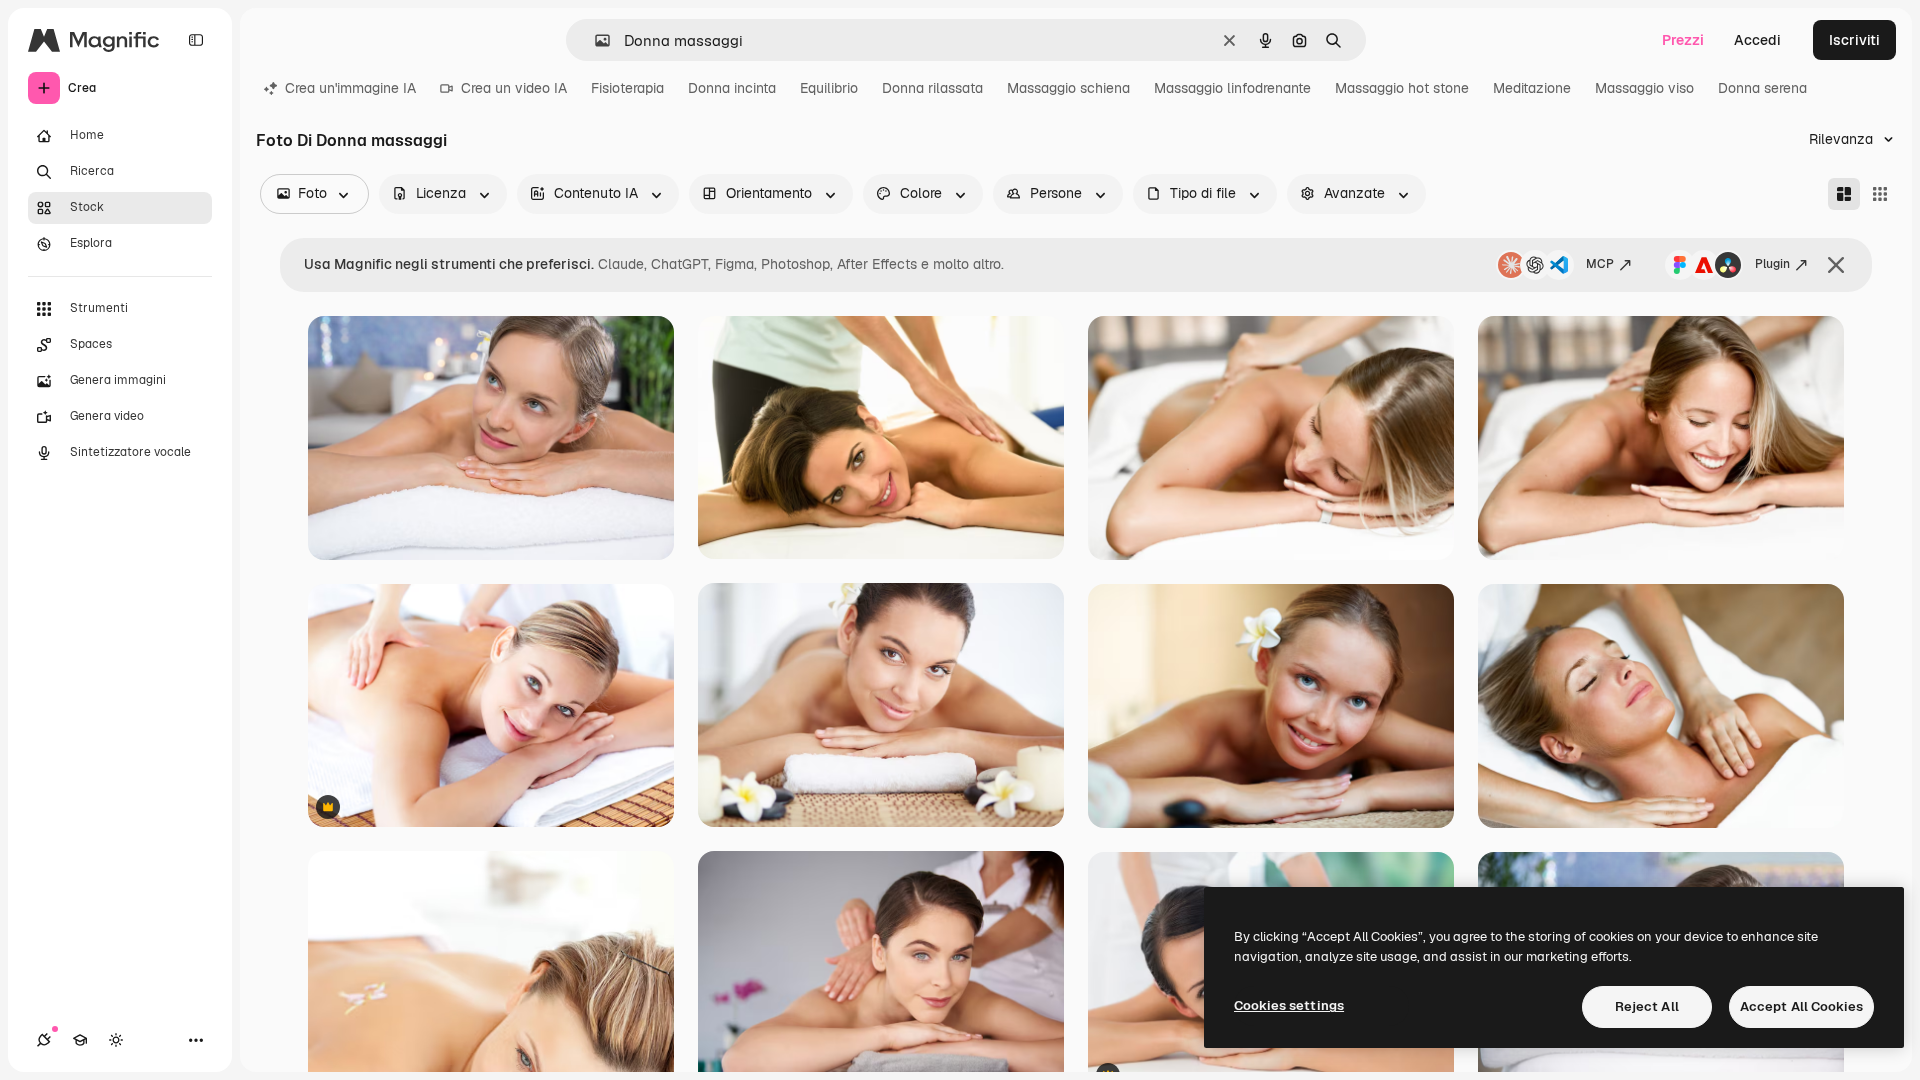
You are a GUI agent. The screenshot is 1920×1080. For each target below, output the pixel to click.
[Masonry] (1844, 194)
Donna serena (1762, 88)
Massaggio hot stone (1402, 88)
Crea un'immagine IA (350, 88)
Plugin (1772, 264)
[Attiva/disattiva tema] (116, 1040)
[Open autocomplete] (594, 40)
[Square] (1880, 194)
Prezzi (1683, 40)
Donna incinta (732, 88)
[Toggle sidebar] (196, 40)
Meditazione (1532, 88)
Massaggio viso (1644, 88)
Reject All (1647, 1006)
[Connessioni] (44, 1040)
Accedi (1757, 40)
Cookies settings (1289, 1005)
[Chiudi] (1836, 265)
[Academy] (80, 1040)
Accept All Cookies (1801, 1006)
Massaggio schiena (1068, 88)
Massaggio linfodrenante (1232, 88)
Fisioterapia (627, 88)
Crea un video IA (514, 88)
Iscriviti (1854, 40)
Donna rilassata (932, 88)
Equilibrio (829, 88)
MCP (1600, 264)
